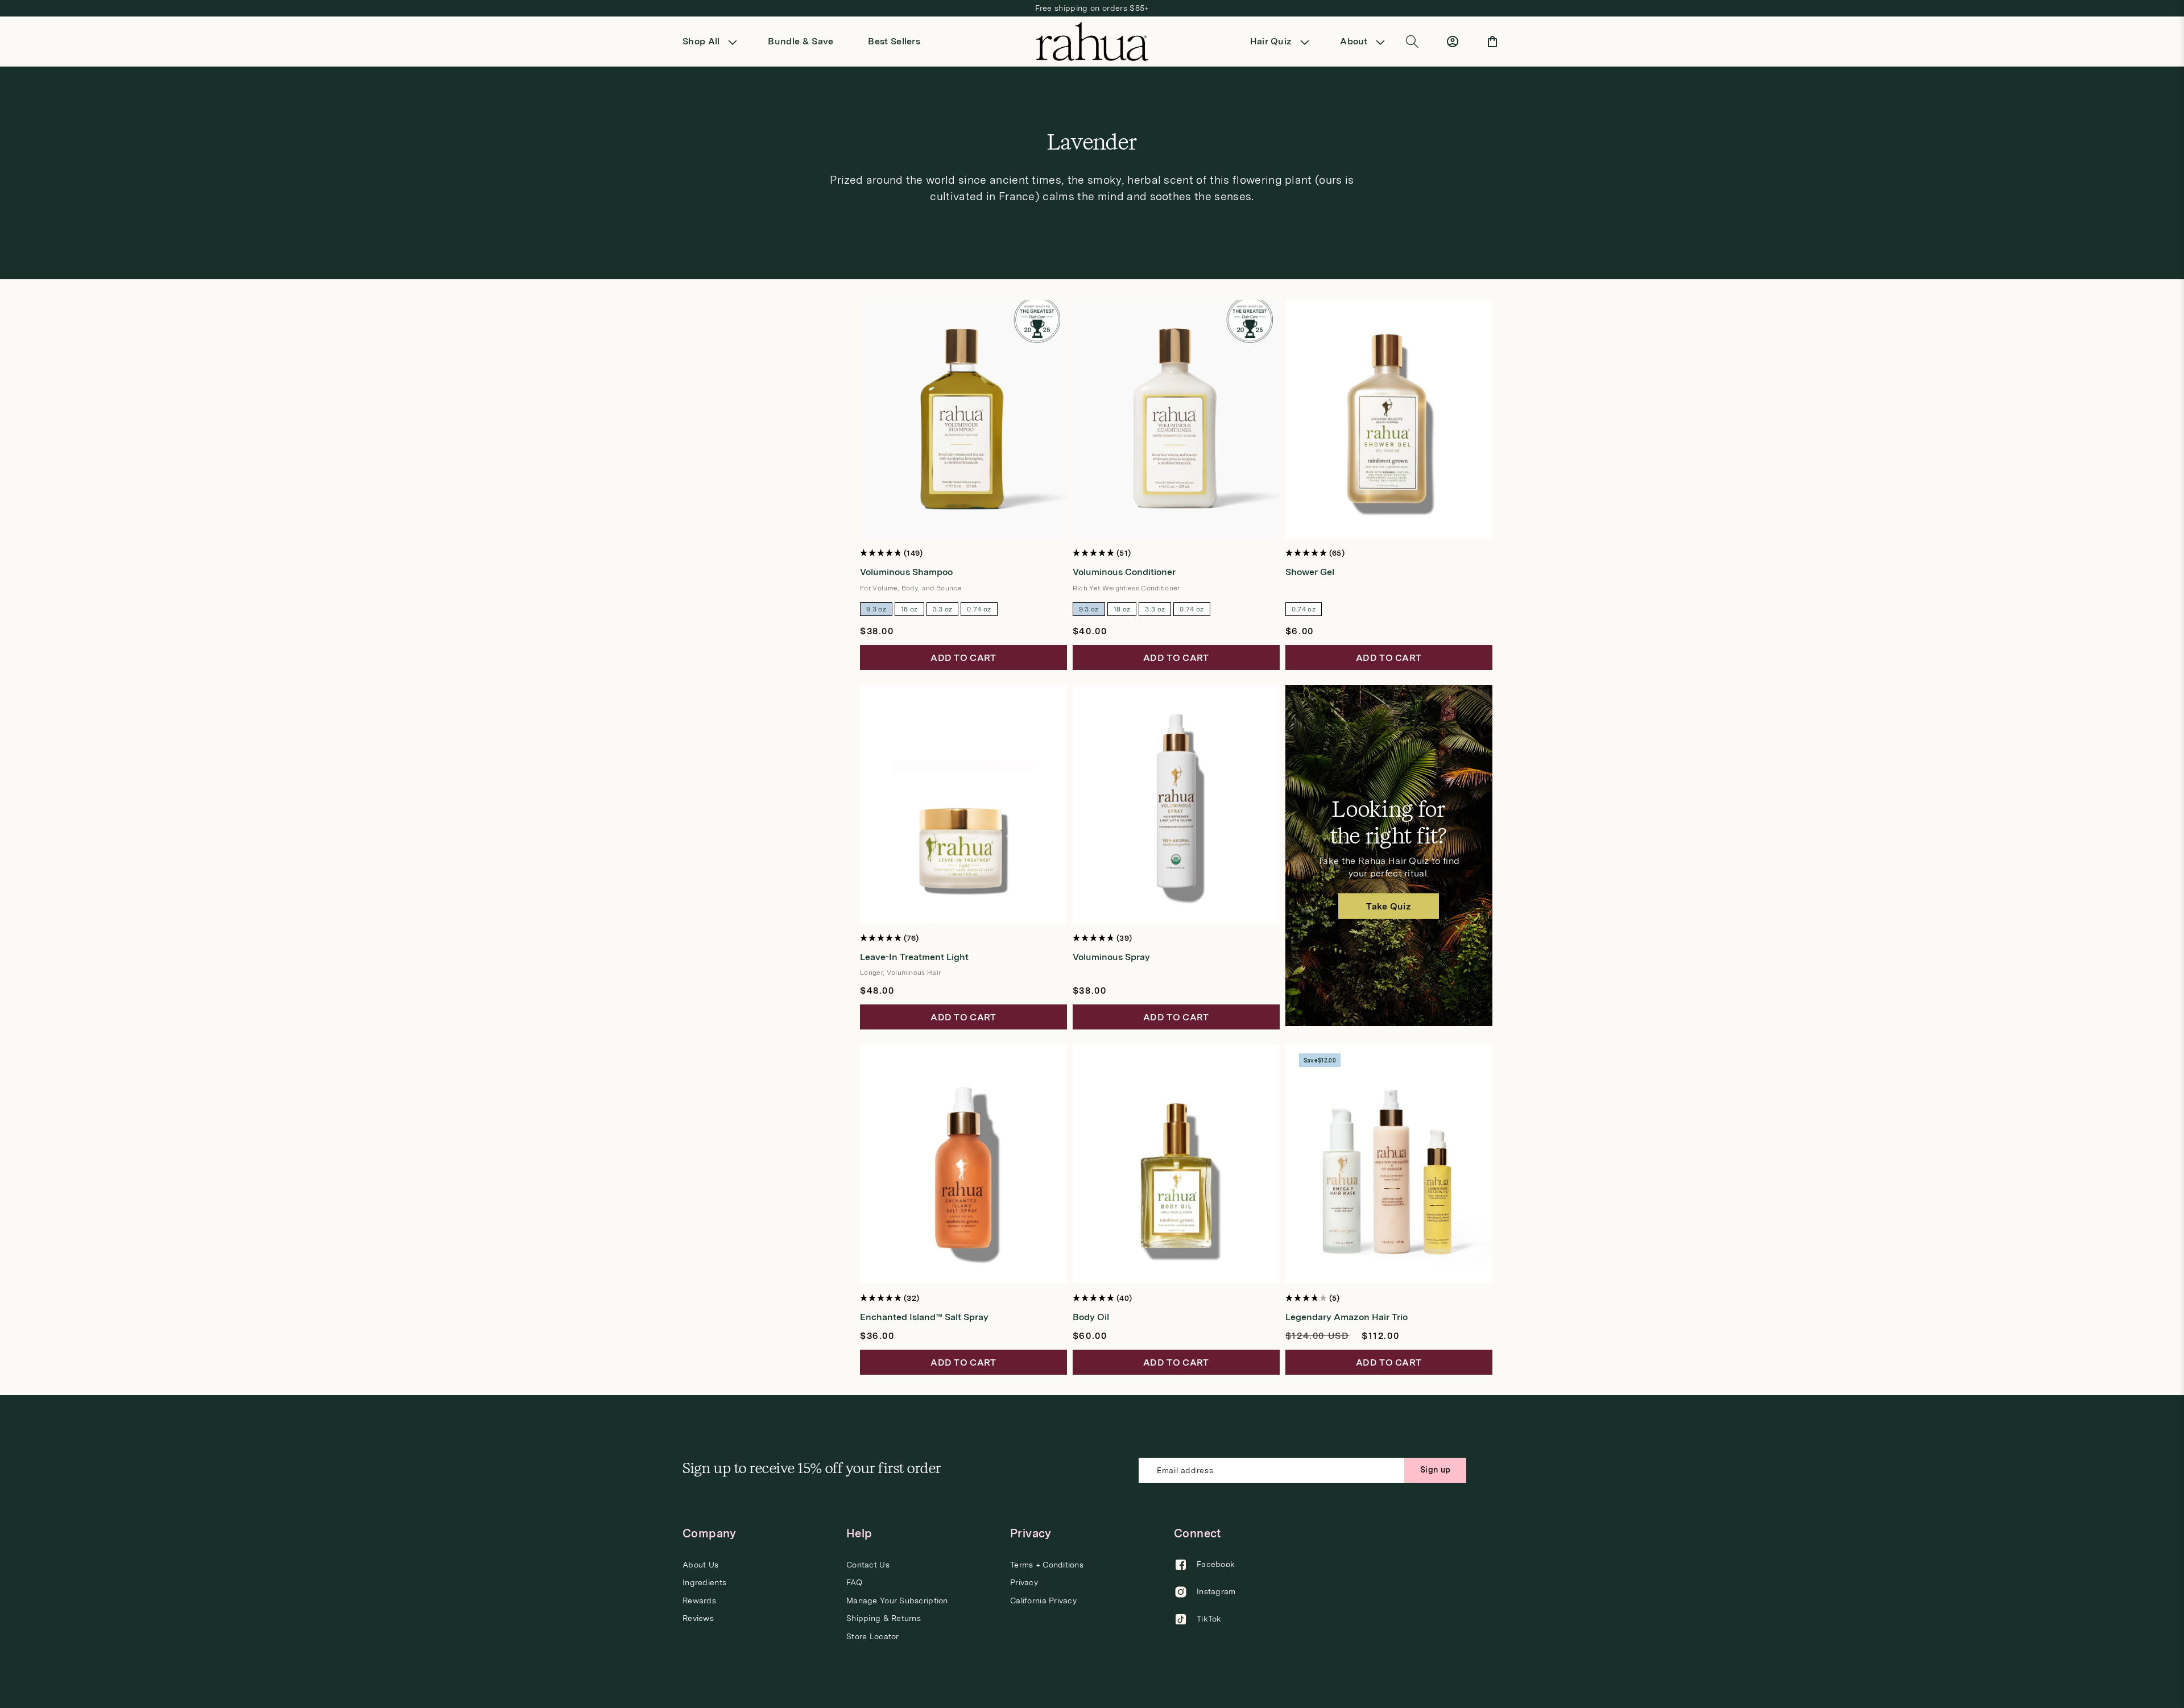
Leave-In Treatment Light (914, 957)
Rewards (699, 1601)
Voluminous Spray (1111, 957)
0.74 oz (979, 609)
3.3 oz (943, 609)
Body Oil (1091, 1317)
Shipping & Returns (884, 1618)
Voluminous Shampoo (906, 572)
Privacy (1024, 1582)
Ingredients (704, 1582)
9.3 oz (876, 609)
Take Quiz (1389, 906)
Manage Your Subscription (897, 1601)
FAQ (854, 1582)
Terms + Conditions (1047, 1565)
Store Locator (873, 1636)
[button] (713, 42)
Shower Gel (1310, 572)
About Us (700, 1565)
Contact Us (868, 1565)
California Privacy (1043, 1601)
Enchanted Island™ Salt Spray (924, 1317)
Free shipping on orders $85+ (1092, 8)
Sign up (1435, 1470)
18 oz (909, 609)
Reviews (698, 1618)
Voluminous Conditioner (1124, 572)
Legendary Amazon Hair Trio (1347, 1317)
